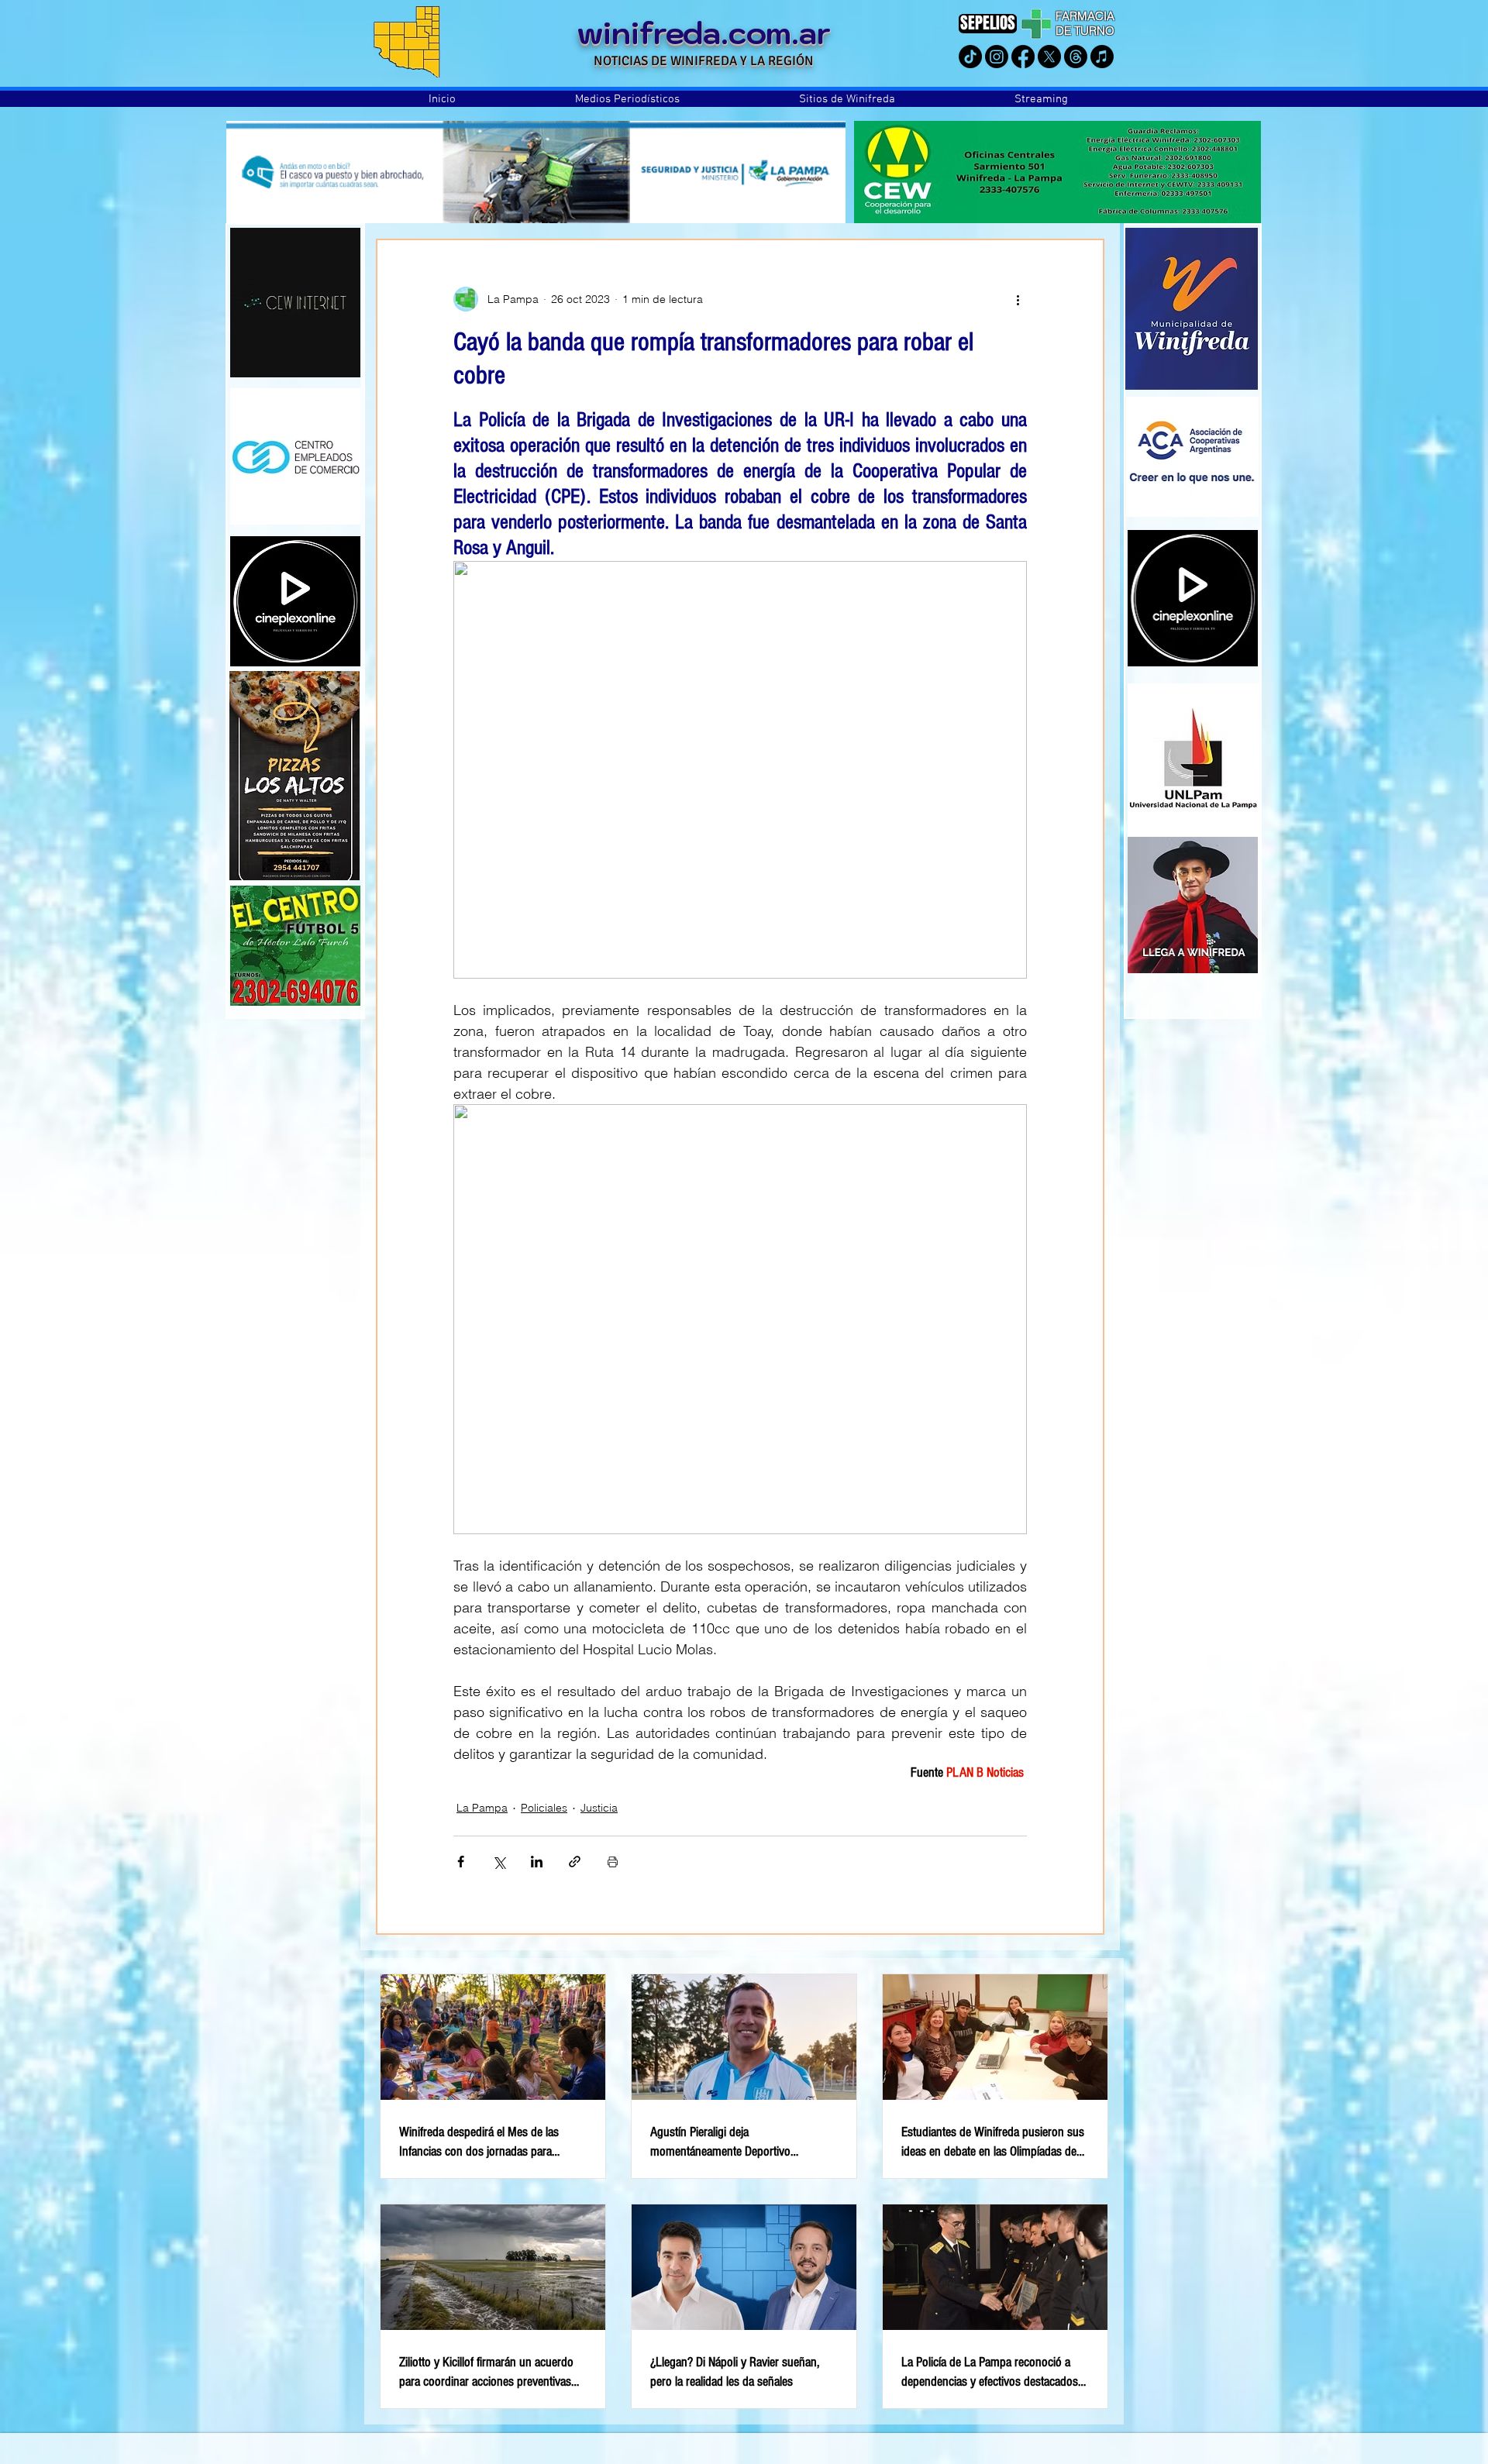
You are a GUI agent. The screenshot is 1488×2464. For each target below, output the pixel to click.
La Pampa (482, 1808)
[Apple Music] (1102, 57)
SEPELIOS (988, 23)
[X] (1049, 57)
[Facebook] (1023, 57)
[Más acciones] (1018, 299)
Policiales (544, 1808)
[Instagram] (997, 57)
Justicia (599, 1808)
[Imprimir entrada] (613, 1862)
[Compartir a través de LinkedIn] (537, 1862)
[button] (627, 99)
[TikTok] (970, 57)
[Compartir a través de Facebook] (461, 1862)
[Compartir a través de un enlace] (575, 1862)
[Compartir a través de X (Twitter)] (499, 1862)
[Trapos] (1076, 57)
